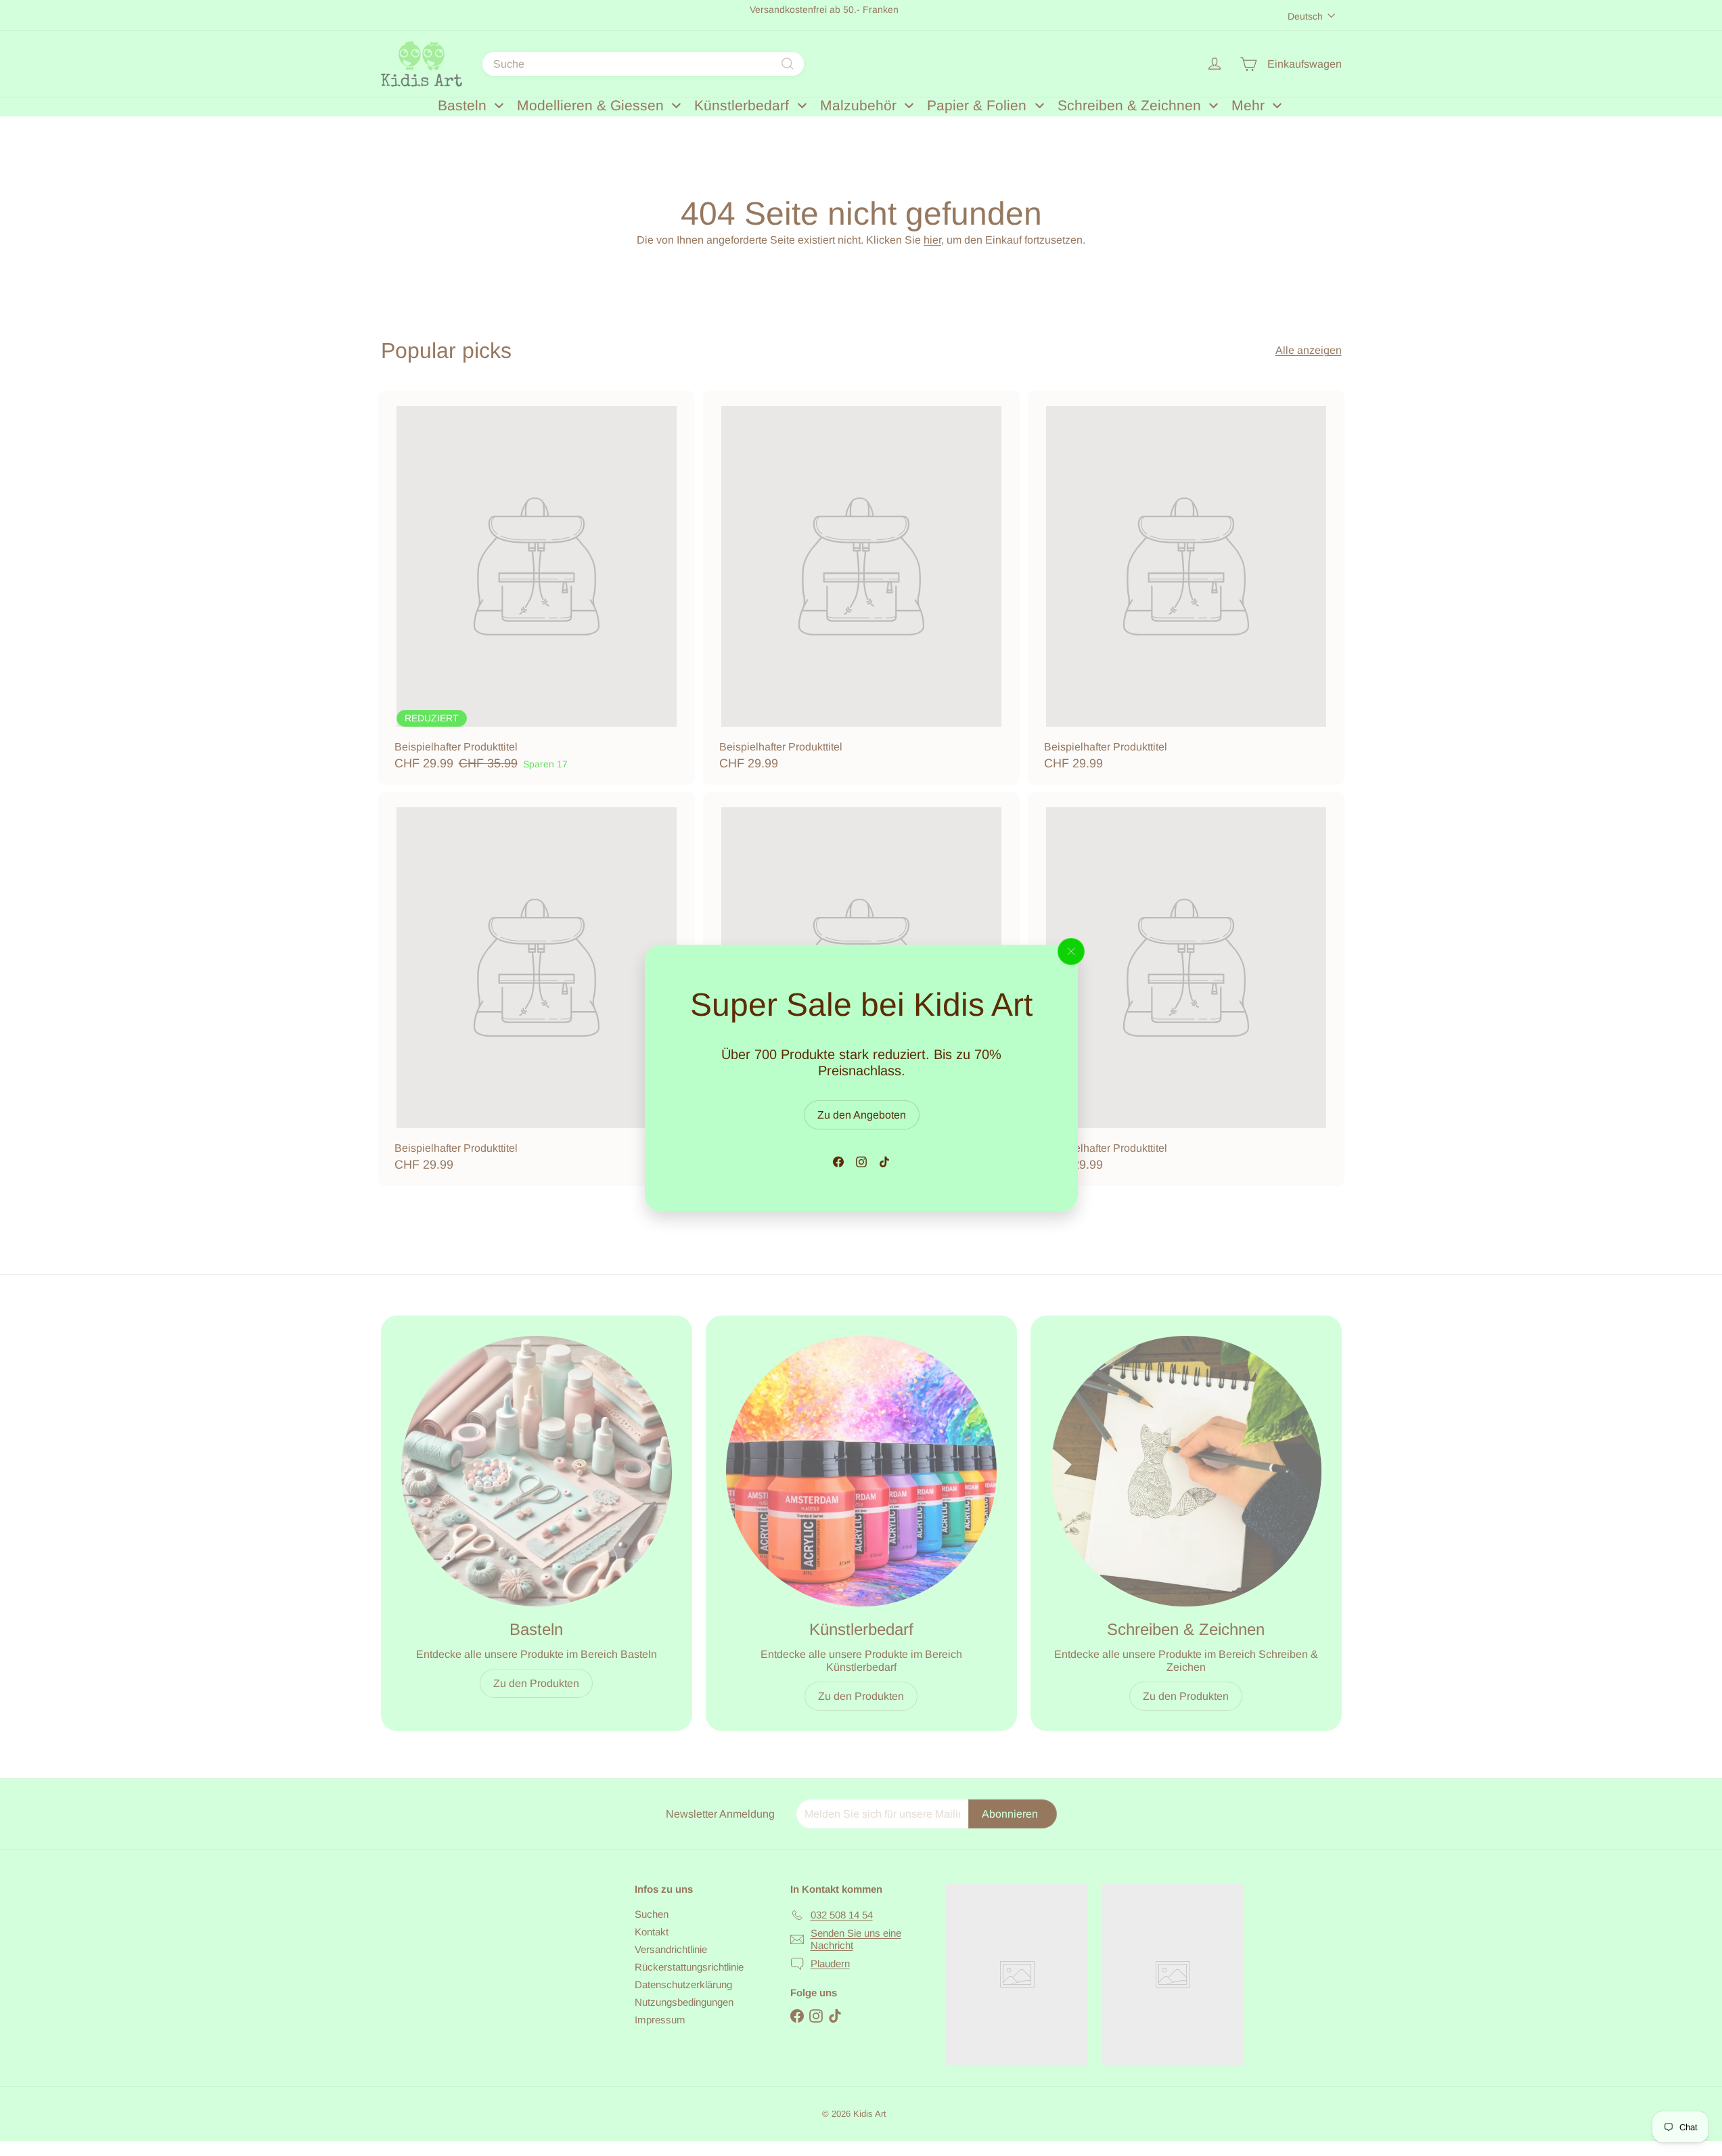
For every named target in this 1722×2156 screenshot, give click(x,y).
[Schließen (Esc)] (1071, 951)
